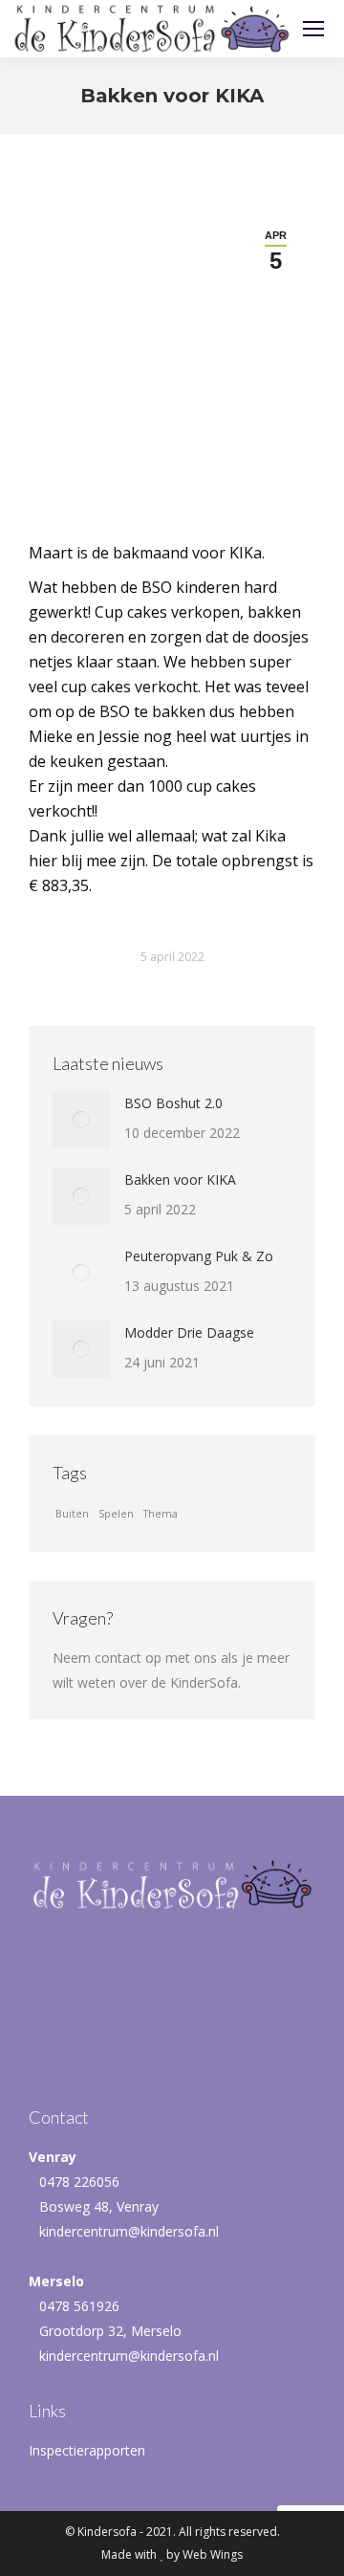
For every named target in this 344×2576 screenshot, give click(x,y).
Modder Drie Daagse (189, 1332)
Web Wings (213, 2554)
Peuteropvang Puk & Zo (199, 1256)
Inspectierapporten (87, 2450)
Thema (161, 1514)
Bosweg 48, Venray (99, 2206)
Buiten (72, 1514)
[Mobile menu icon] (313, 29)
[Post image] (81, 1120)
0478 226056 (79, 2182)
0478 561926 (79, 2306)
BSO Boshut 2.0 (173, 1103)
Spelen (116, 1514)
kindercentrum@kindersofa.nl (129, 2231)
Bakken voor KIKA (180, 1179)
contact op (128, 1658)
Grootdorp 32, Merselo (110, 2331)
